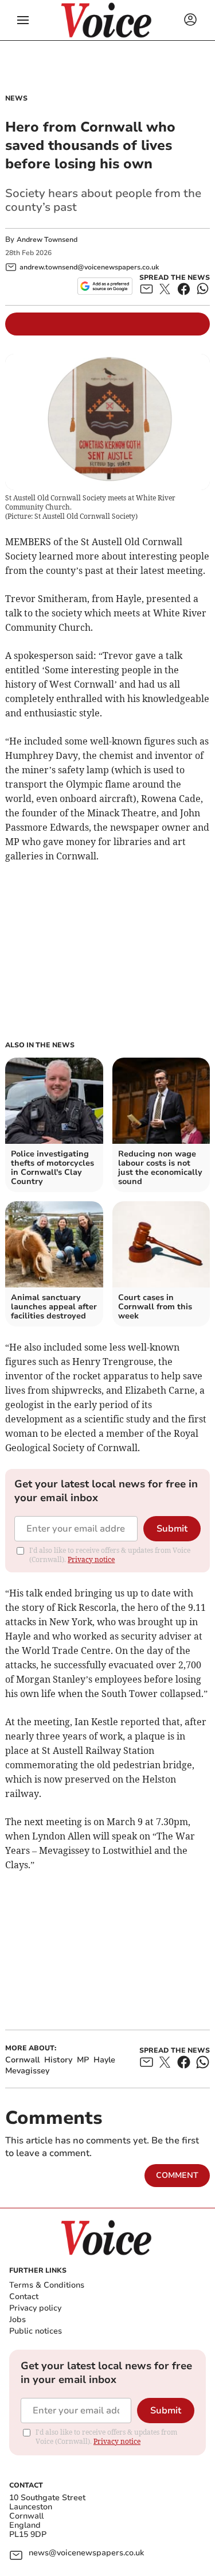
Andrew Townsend (47, 240)
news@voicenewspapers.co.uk (86, 2553)
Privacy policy (35, 2308)
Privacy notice (91, 1559)
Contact (24, 2297)
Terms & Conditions (47, 2285)
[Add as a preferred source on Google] (105, 286)
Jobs (17, 2319)
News (16, 98)
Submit (172, 1529)
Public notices (36, 2331)
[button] (23, 20)
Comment (177, 2175)
